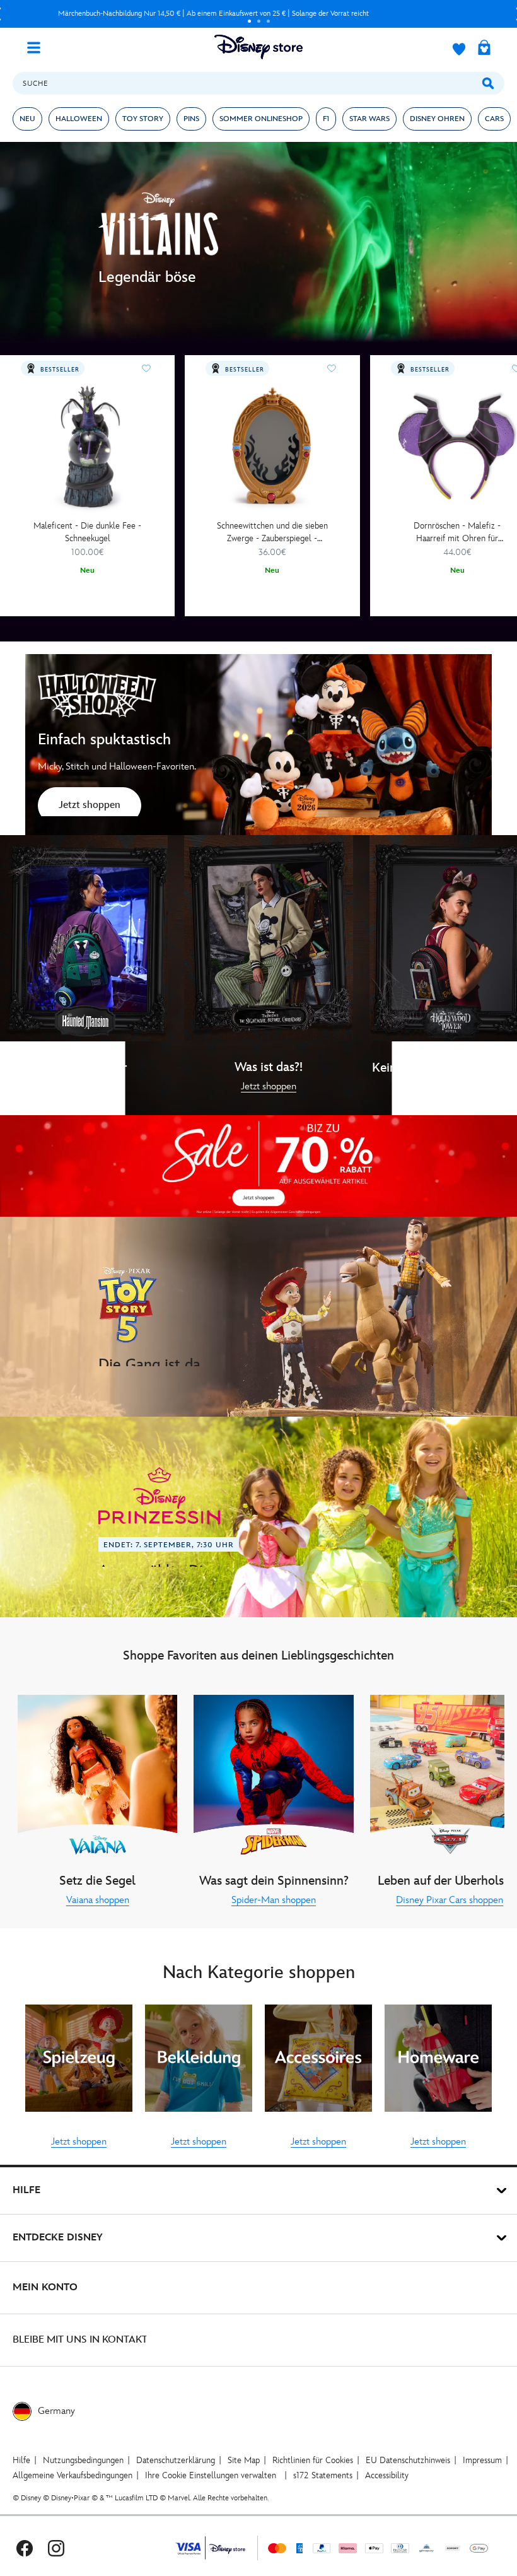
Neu (27, 119)
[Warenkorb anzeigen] (484, 49)
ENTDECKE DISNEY (58, 2238)
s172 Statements (323, 2475)
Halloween (79, 119)
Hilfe (21, 2460)
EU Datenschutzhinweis (408, 2460)
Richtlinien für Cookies (313, 2460)
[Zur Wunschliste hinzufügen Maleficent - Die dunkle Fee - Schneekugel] (146, 368)
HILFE (26, 2190)
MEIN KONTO (45, 2287)
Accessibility (387, 2475)
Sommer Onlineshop (261, 119)
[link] (90, 807)
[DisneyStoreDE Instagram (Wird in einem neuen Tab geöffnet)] (56, 2548)
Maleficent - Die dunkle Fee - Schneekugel (87, 532)
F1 (326, 119)
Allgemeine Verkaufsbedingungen (73, 2475)
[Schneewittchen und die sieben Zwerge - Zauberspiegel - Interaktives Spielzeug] (272, 447)
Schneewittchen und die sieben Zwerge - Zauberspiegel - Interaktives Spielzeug (272, 533)
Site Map (244, 2460)
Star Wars (369, 119)
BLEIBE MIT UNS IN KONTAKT (80, 2340)
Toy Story (143, 119)
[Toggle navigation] (38, 47)
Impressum (482, 2460)
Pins (191, 119)
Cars (494, 119)
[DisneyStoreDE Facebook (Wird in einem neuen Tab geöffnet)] (25, 2548)
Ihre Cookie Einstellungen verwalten (211, 2475)
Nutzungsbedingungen (83, 2460)
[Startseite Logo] (258, 47)
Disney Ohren (437, 119)
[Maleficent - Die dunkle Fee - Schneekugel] (87, 447)
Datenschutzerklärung (176, 2460)
